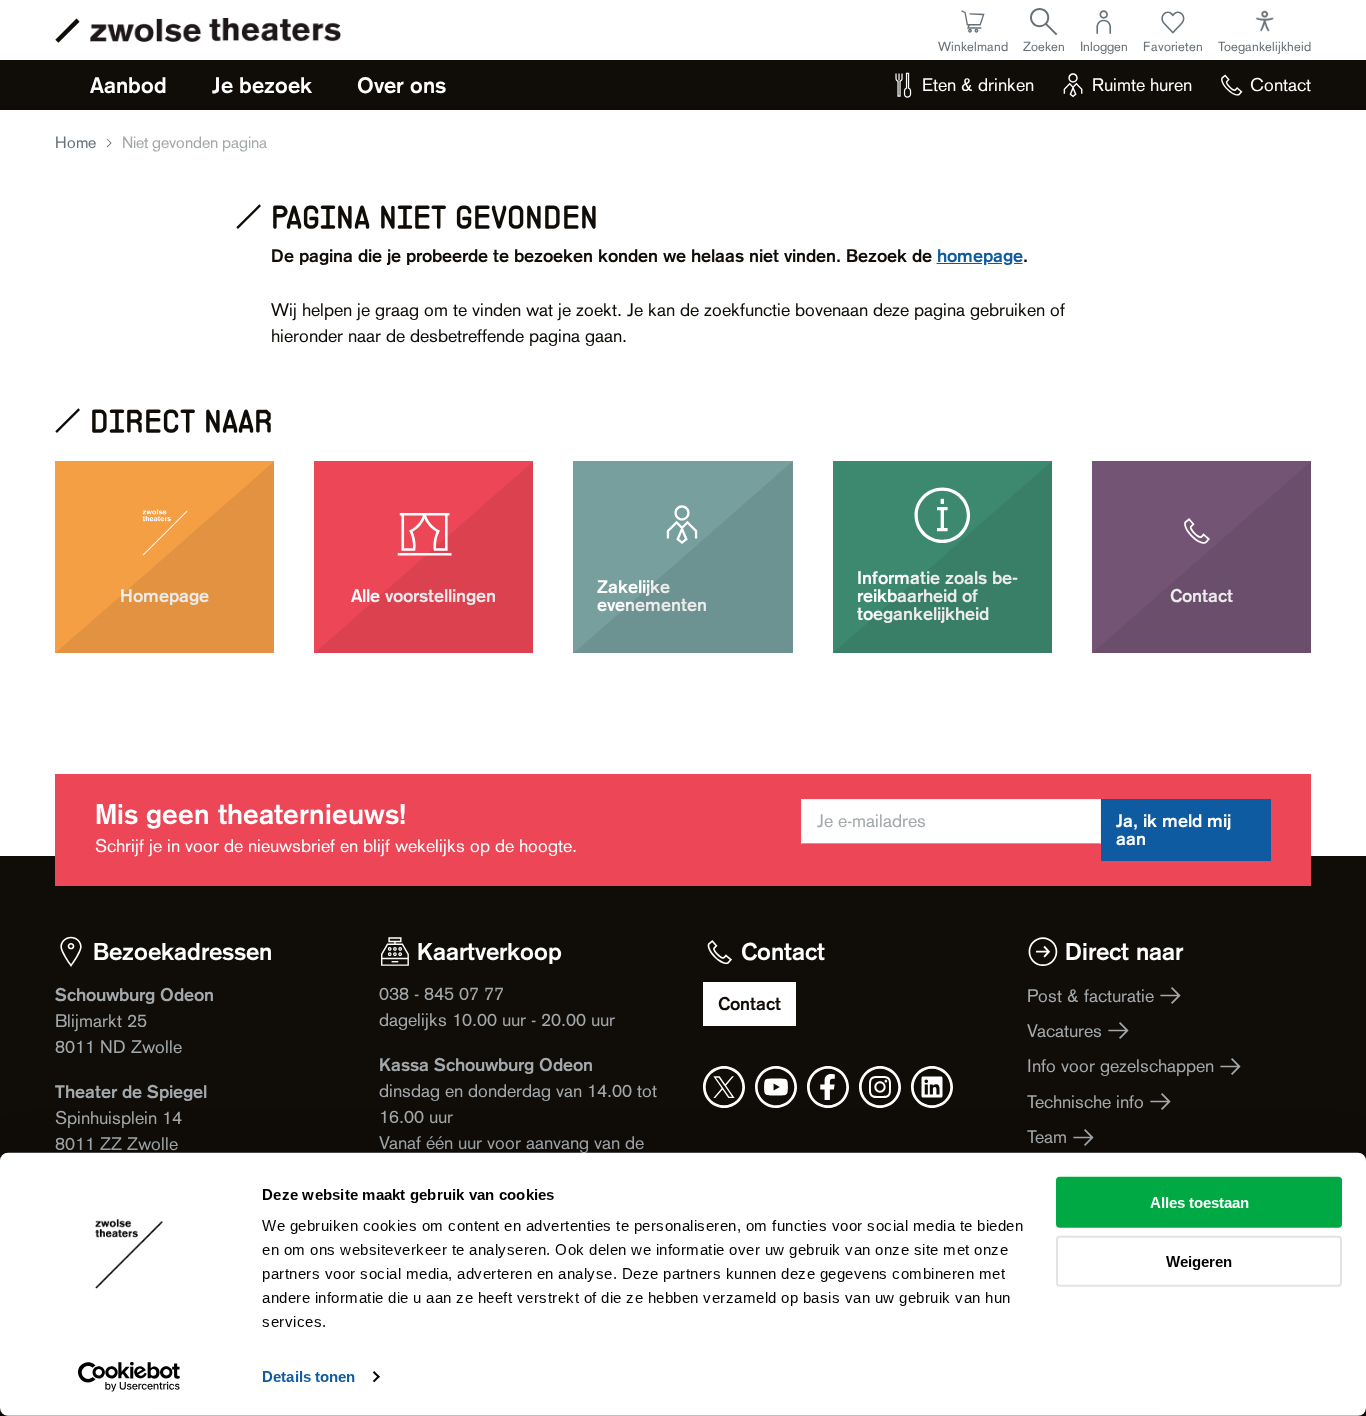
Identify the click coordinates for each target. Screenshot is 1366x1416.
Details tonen (308, 1376)
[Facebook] (828, 1087)
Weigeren (1199, 1260)
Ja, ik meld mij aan (1173, 829)
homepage (980, 255)
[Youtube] (776, 1087)
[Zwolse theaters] (215, 30)
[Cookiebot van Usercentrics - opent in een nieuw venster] (129, 1377)
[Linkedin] (932, 1087)
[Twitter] (724, 1087)
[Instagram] (880, 1087)
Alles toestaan (1199, 1202)
